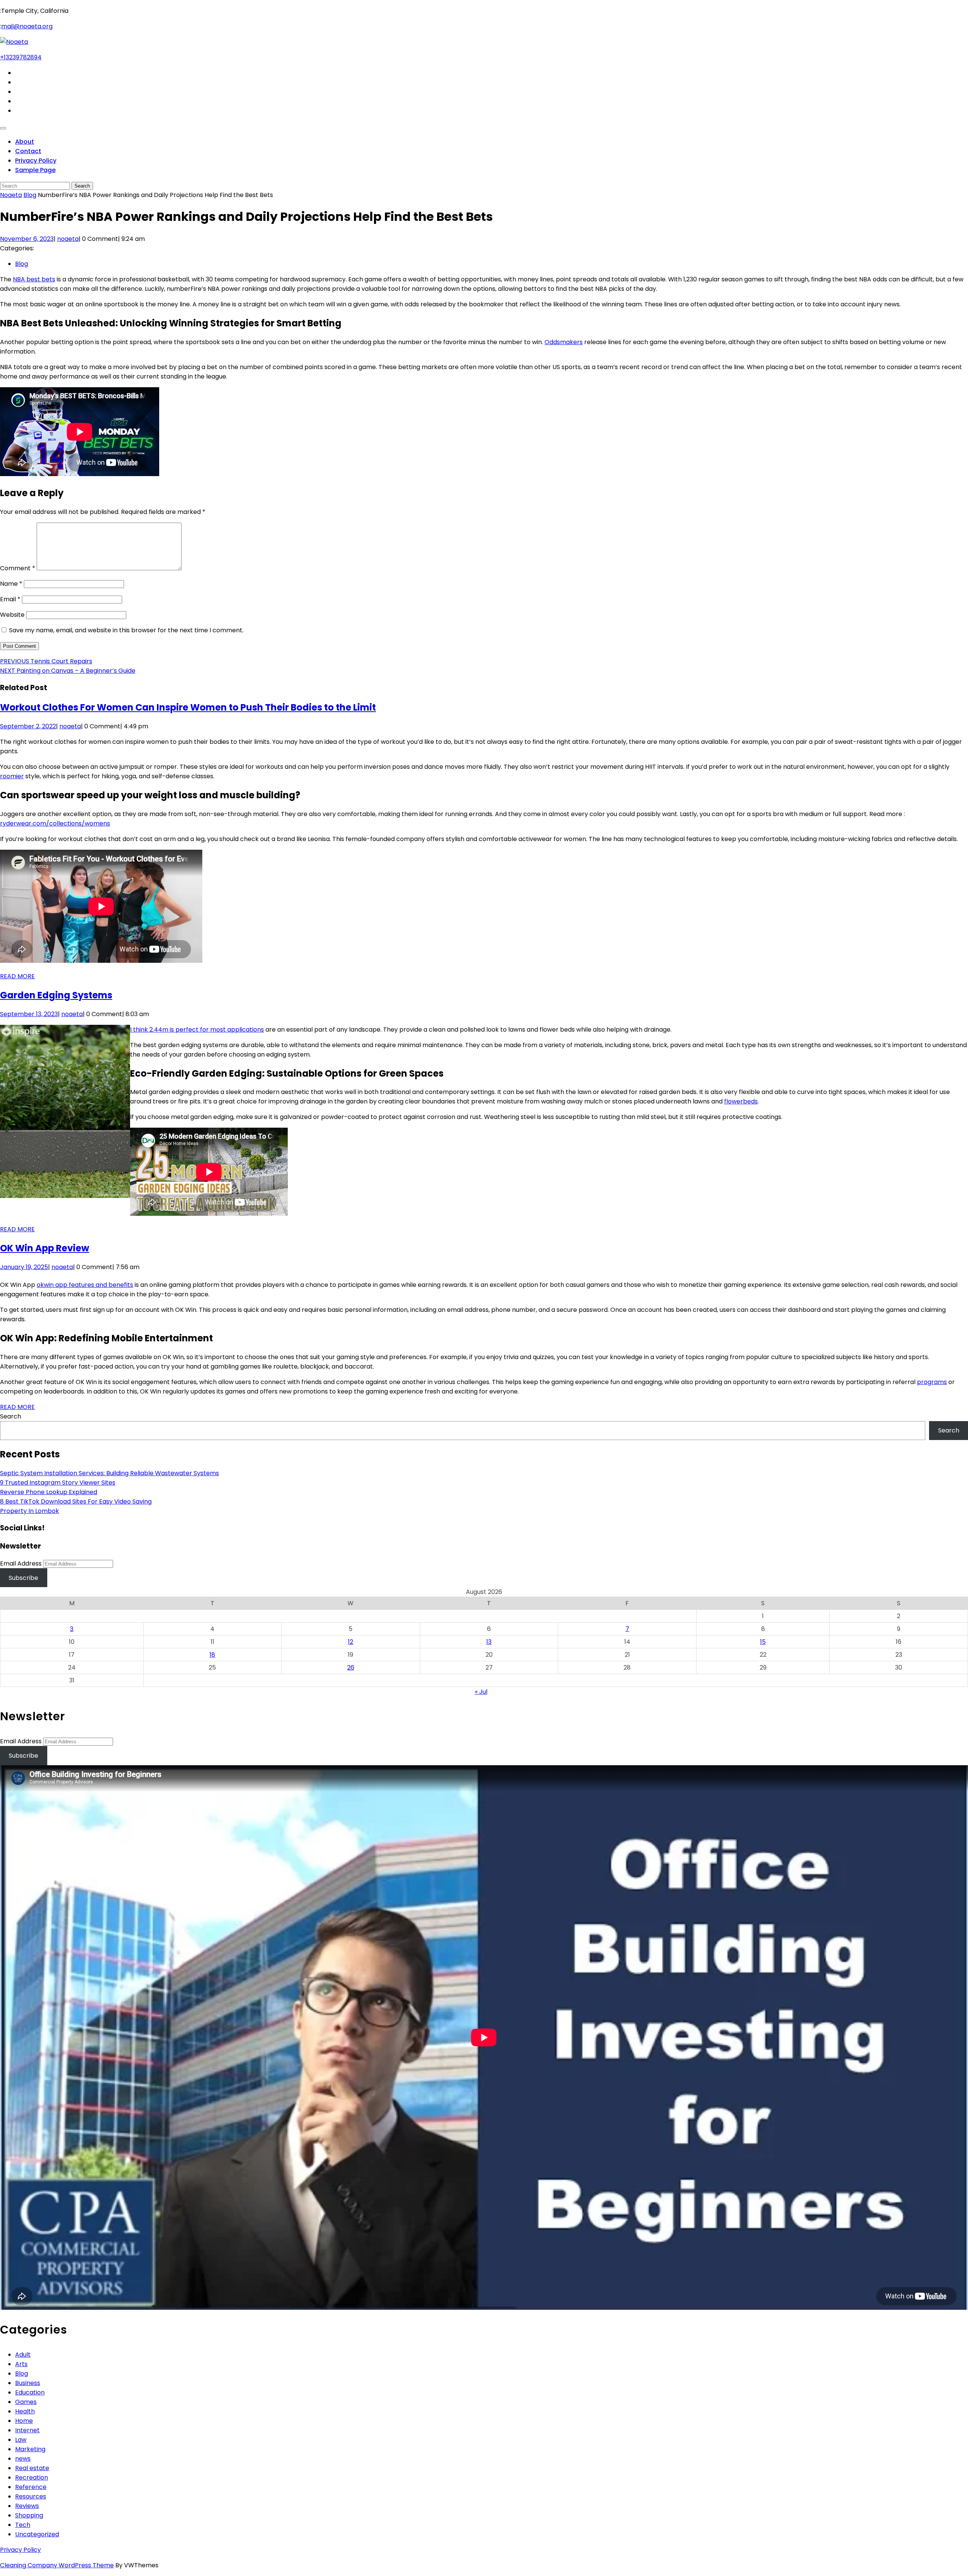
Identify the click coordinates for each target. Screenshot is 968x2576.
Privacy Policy (36, 161)
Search (11, 1416)
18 (212, 1655)
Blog (30, 195)
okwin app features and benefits (85, 1285)
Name (11, 584)
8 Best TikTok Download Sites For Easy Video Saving (76, 1501)
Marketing (30, 2449)
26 (351, 1667)
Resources (31, 2496)
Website (12, 615)
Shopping (29, 2515)
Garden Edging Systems (56, 995)
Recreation (32, 2477)
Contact (28, 151)
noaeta (68, 239)
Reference (31, 2487)
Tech (23, 2525)
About (25, 142)
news (23, 2459)
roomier (12, 776)
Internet (27, 2430)
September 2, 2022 (28, 726)
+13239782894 (21, 57)
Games (26, 2402)
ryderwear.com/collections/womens (55, 823)
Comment (18, 568)
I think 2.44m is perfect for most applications (197, 1030)
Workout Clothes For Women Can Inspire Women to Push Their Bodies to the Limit (188, 707)
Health (25, 2411)
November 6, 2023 (27, 239)
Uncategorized (37, 2534)
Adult (23, 2355)
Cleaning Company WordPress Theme (57, 2565)
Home (24, 2421)
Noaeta (11, 195)
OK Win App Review (45, 1248)
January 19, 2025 (24, 1267)
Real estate (32, 2468)
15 (763, 1642)
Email (10, 599)
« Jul (481, 1692)
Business (28, 2383)
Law (21, 2440)
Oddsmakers (564, 342)
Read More (17, 976)
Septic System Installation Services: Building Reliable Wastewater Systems (109, 1473)
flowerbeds (741, 1101)
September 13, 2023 (29, 1014)
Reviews (27, 2506)
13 (489, 1642)
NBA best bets (34, 279)
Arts (21, 2364)
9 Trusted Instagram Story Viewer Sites (58, 1483)
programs (932, 1382)
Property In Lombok (29, 1511)
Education (30, 2392)
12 (351, 1642)
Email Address (21, 1563)
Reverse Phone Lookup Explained (49, 1492)
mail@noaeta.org (27, 26)
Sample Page (35, 170)
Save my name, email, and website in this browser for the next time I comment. (126, 630)
